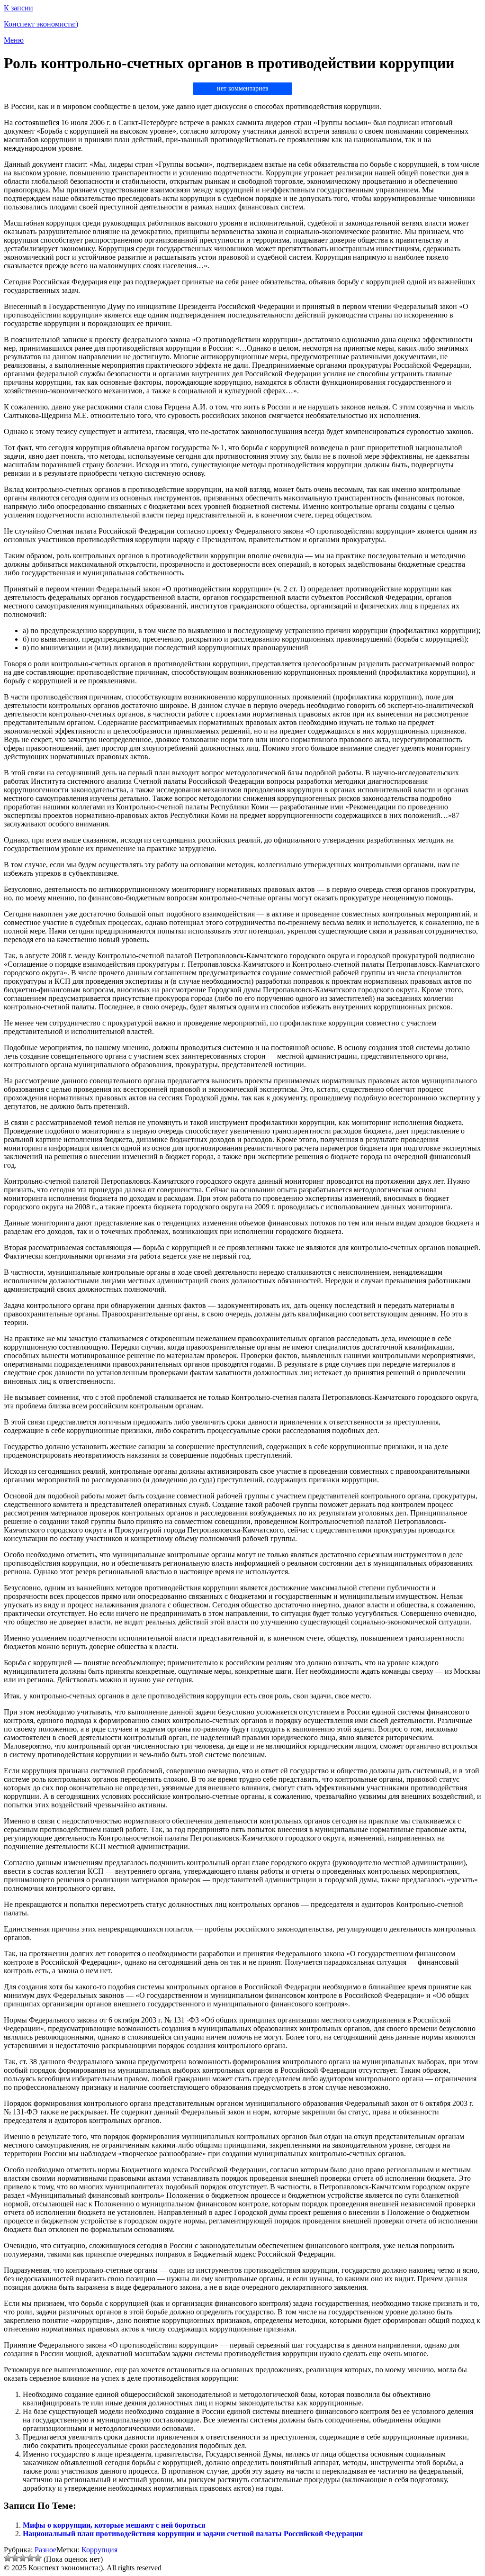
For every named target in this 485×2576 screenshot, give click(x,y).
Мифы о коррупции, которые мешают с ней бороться (114, 2525)
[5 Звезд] (38, 2558)
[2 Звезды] (15, 2558)
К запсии (18, 8)
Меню (14, 40)
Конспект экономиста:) (41, 24)
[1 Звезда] (8, 2558)
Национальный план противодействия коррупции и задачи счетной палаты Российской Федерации (193, 2534)
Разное (45, 2550)
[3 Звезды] (23, 2558)
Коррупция (99, 2550)
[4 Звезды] (30, 2558)
